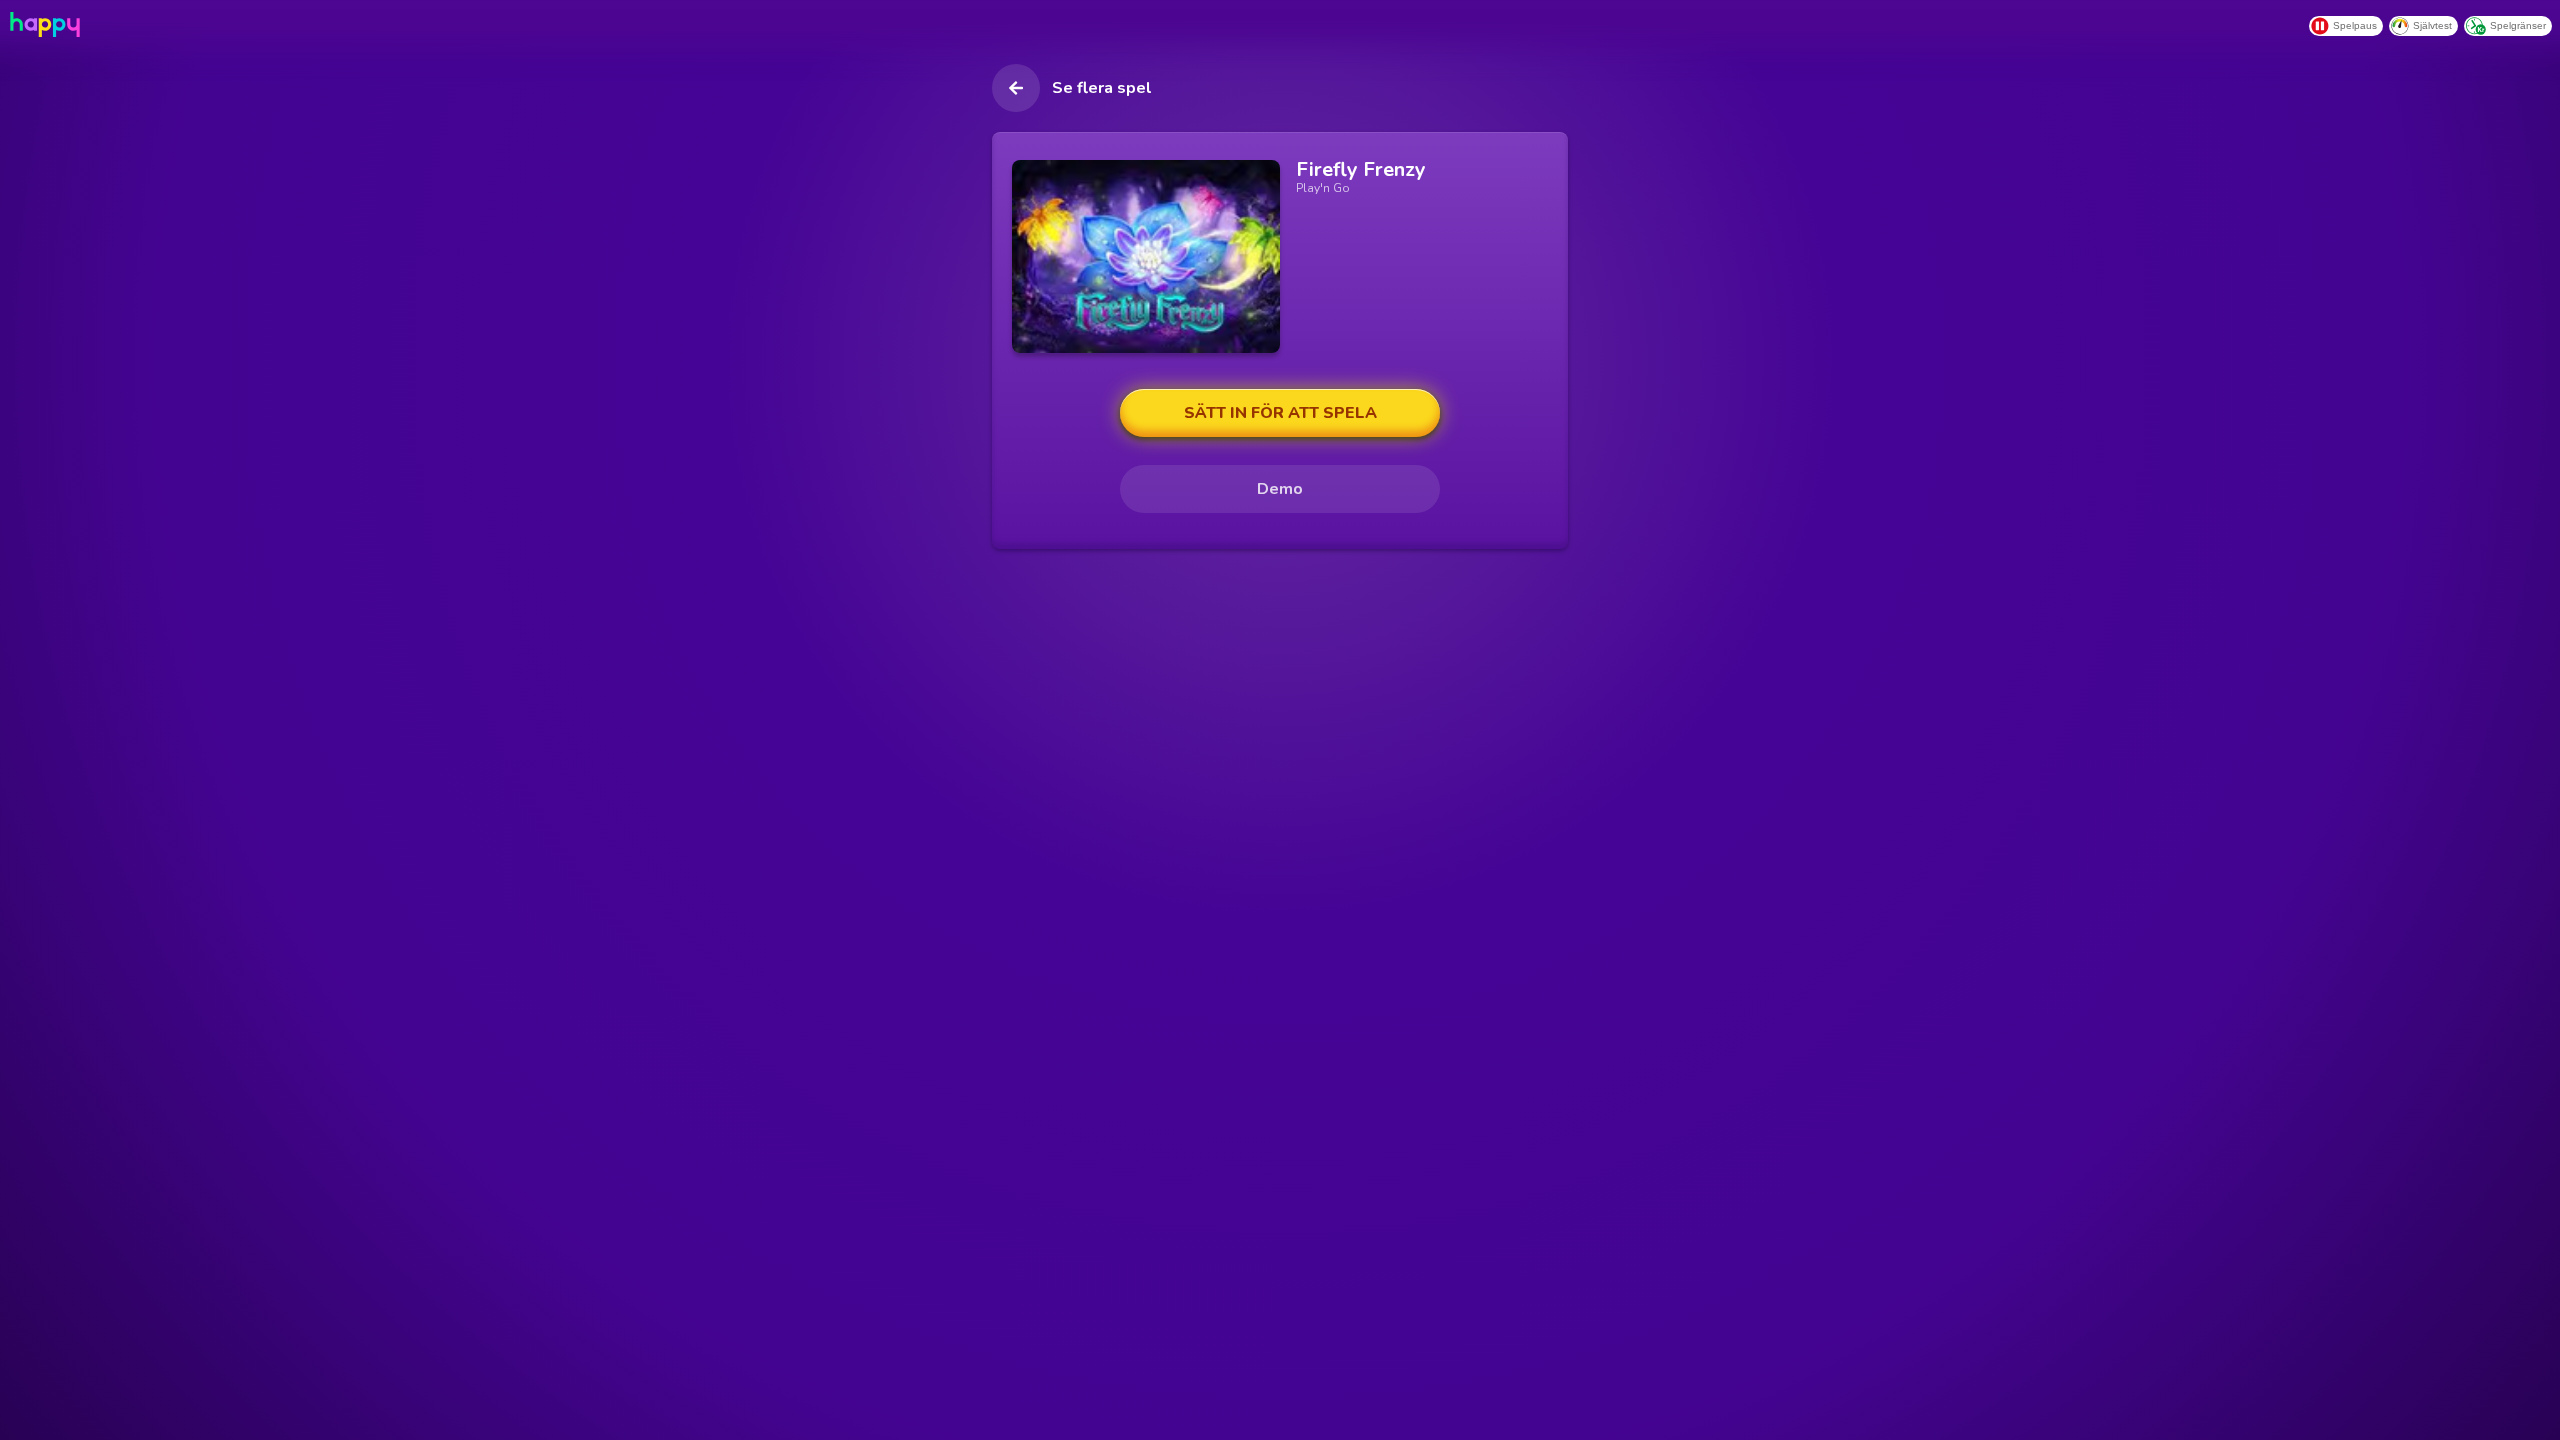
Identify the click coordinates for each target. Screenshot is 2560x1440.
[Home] (43, 24)
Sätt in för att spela (1280, 413)
